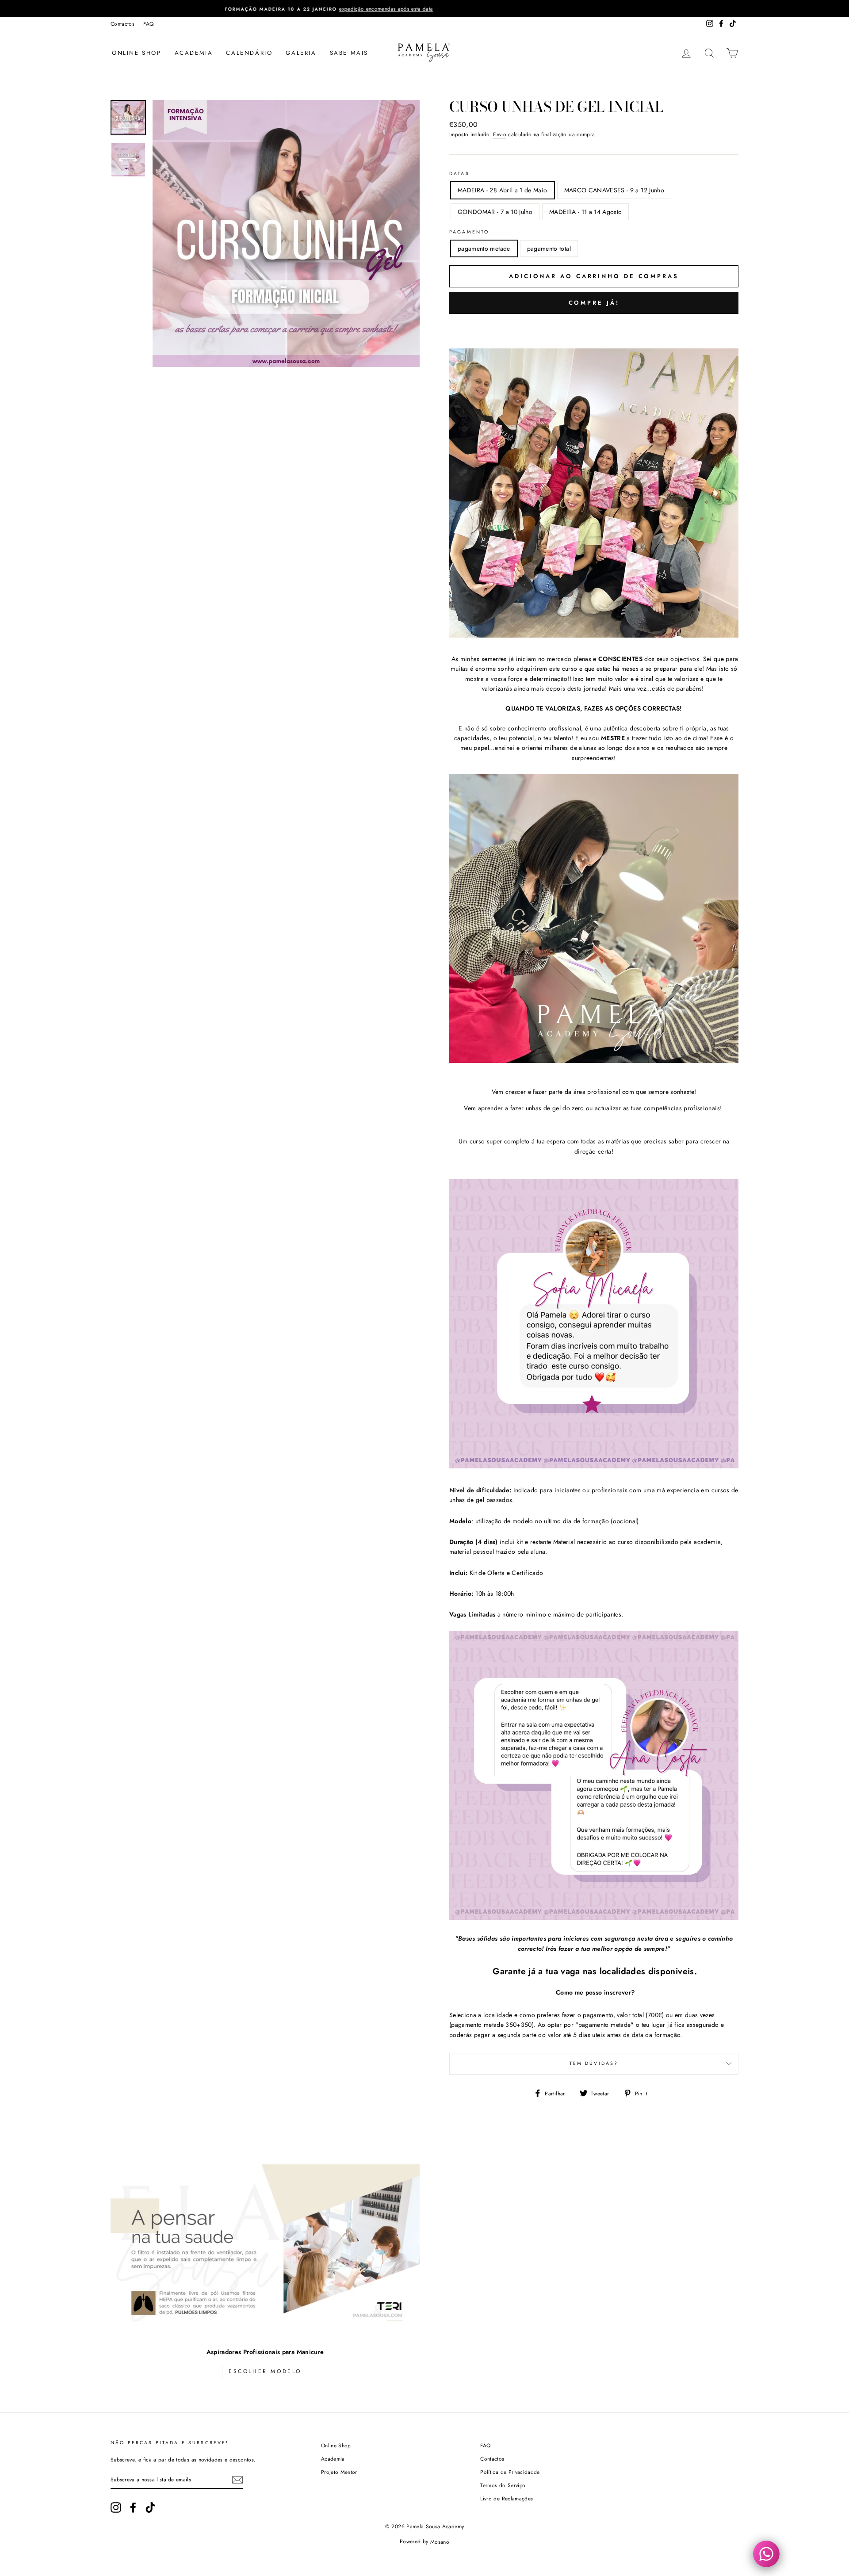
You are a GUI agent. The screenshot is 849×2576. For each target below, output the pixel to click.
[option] (424, 9)
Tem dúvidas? (594, 2063)
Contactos (122, 24)
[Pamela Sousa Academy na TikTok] (150, 2507)
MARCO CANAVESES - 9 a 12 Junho (614, 190)
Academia (194, 53)
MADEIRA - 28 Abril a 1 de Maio (503, 190)
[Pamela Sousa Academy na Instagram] (116, 2507)
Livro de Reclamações (507, 2498)
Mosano (440, 2542)
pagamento (469, 232)
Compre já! (594, 303)
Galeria (301, 53)
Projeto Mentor (339, 2472)
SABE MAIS (349, 53)
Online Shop (137, 53)
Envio (500, 134)
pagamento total (549, 248)
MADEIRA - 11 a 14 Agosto (585, 212)
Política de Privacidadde (510, 2472)
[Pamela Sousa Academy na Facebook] (133, 2507)
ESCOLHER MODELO (265, 2371)
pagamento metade (484, 248)
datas (459, 174)
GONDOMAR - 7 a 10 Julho (495, 212)
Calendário (249, 53)
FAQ (148, 24)
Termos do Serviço (503, 2485)
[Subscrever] (237, 2480)
